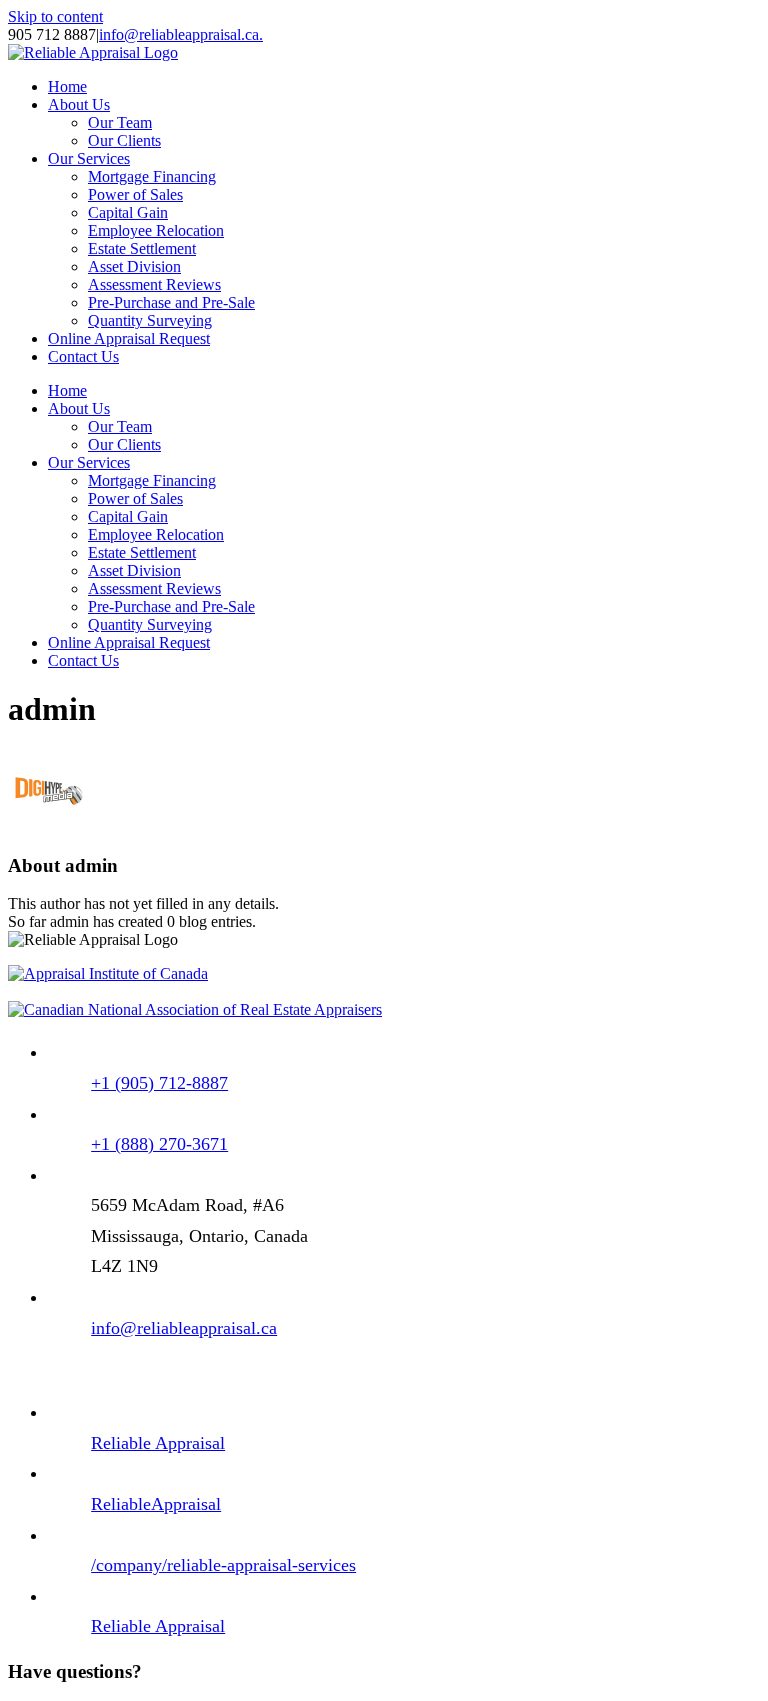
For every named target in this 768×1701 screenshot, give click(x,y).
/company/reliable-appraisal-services (223, 1565)
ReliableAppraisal (156, 1504)
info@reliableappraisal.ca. (181, 34)
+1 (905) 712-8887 (159, 1083)
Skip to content (55, 16)
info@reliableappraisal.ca (184, 1328)
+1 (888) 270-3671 (159, 1144)
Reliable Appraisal (158, 1443)
